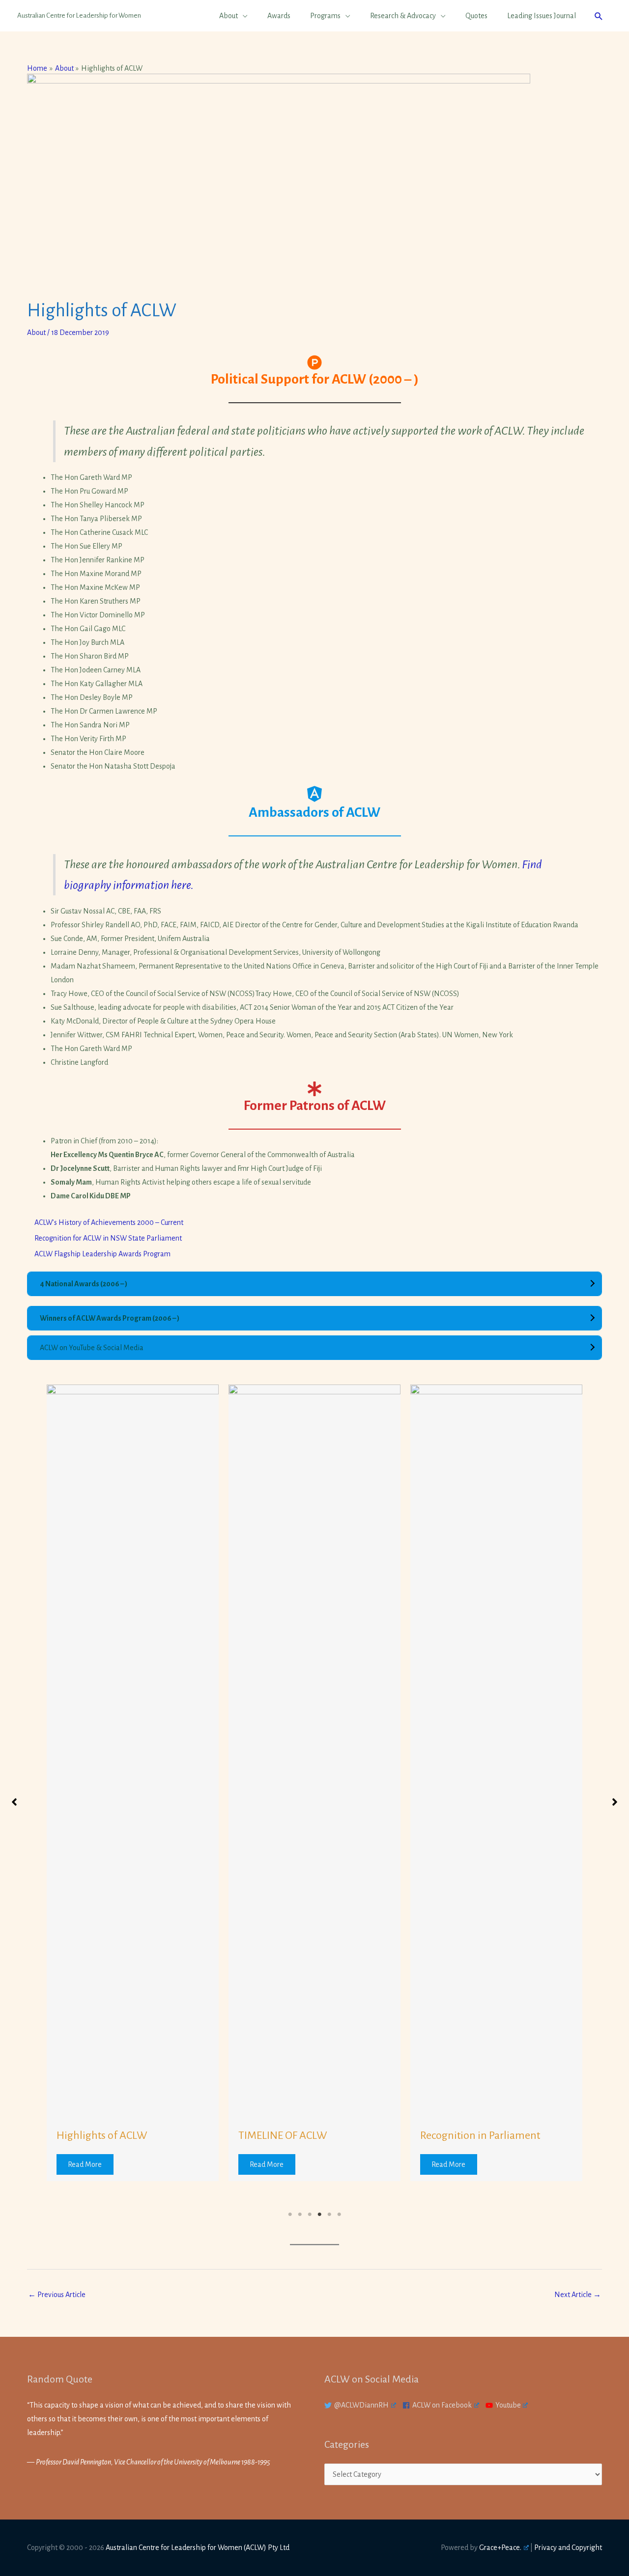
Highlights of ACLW (102, 2135)
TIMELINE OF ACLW (283, 2135)
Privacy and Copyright (568, 2548)
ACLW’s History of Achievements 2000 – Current (109, 1222)
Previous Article (57, 2295)
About (36, 332)
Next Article (578, 2295)
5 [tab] (329, 2215)
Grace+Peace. (500, 2548)
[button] (599, 16)
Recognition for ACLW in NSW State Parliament (109, 1238)
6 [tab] (339, 2215)
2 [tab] (300, 2215)
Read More (85, 2164)
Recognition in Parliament (480, 2135)
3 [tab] (310, 2215)
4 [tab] (319, 2215)
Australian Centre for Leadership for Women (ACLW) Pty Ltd (198, 2548)
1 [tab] (290, 2215)
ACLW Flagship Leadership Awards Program (102, 1254)
